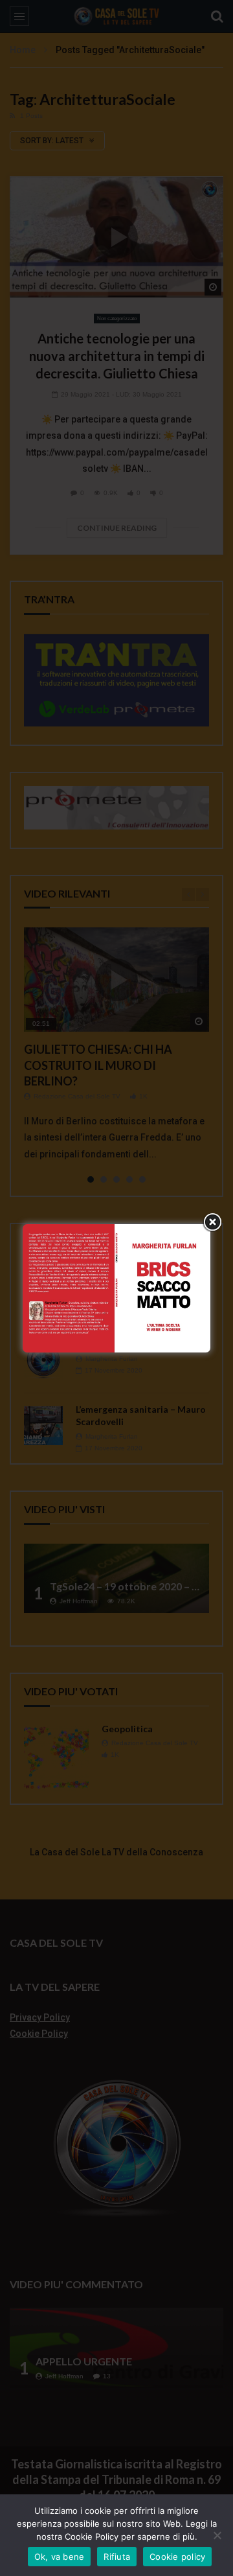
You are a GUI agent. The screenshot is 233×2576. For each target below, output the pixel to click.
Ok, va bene (60, 2557)
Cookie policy (177, 2557)
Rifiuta (117, 2557)
